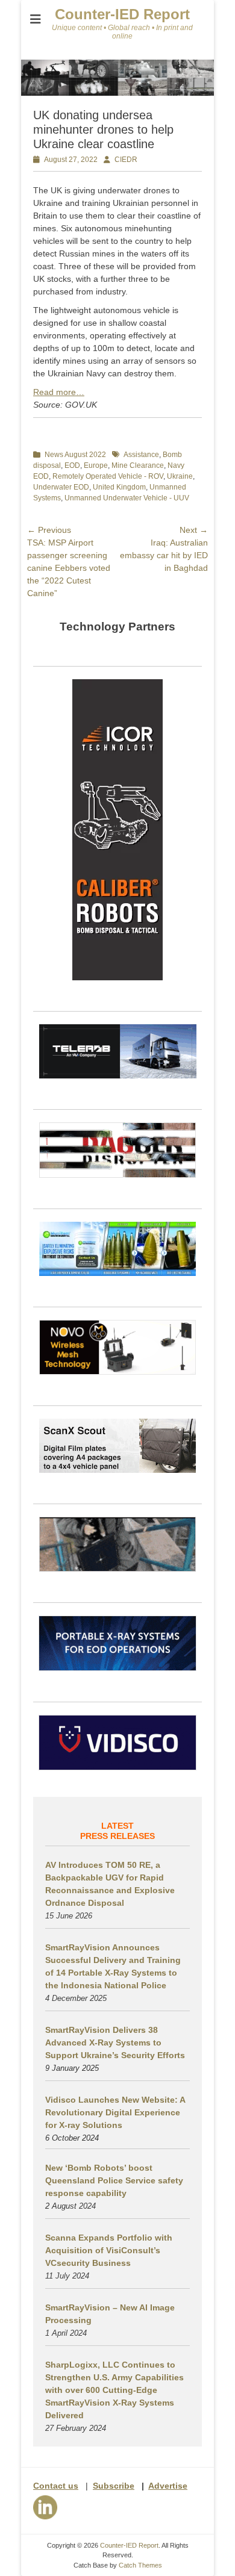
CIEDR (126, 160)
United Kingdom (119, 487)
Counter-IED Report (122, 14)
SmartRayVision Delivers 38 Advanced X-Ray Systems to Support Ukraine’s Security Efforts (115, 2042)
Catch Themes (140, 2565)
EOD (72, 465)
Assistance (141, 455)
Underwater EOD (61, 487)
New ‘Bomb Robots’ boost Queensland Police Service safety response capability (114, 2180)
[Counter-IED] (117, 93)
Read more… (59, 392)
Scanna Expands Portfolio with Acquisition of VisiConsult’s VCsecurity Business (109, 2250)
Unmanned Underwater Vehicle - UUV (127, 498)
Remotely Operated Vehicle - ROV (108, 476)
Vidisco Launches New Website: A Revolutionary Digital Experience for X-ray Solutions (115, 2112)
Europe (96, 465)
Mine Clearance (138, 465)
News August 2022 (75, 455)
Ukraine (180, 476)
